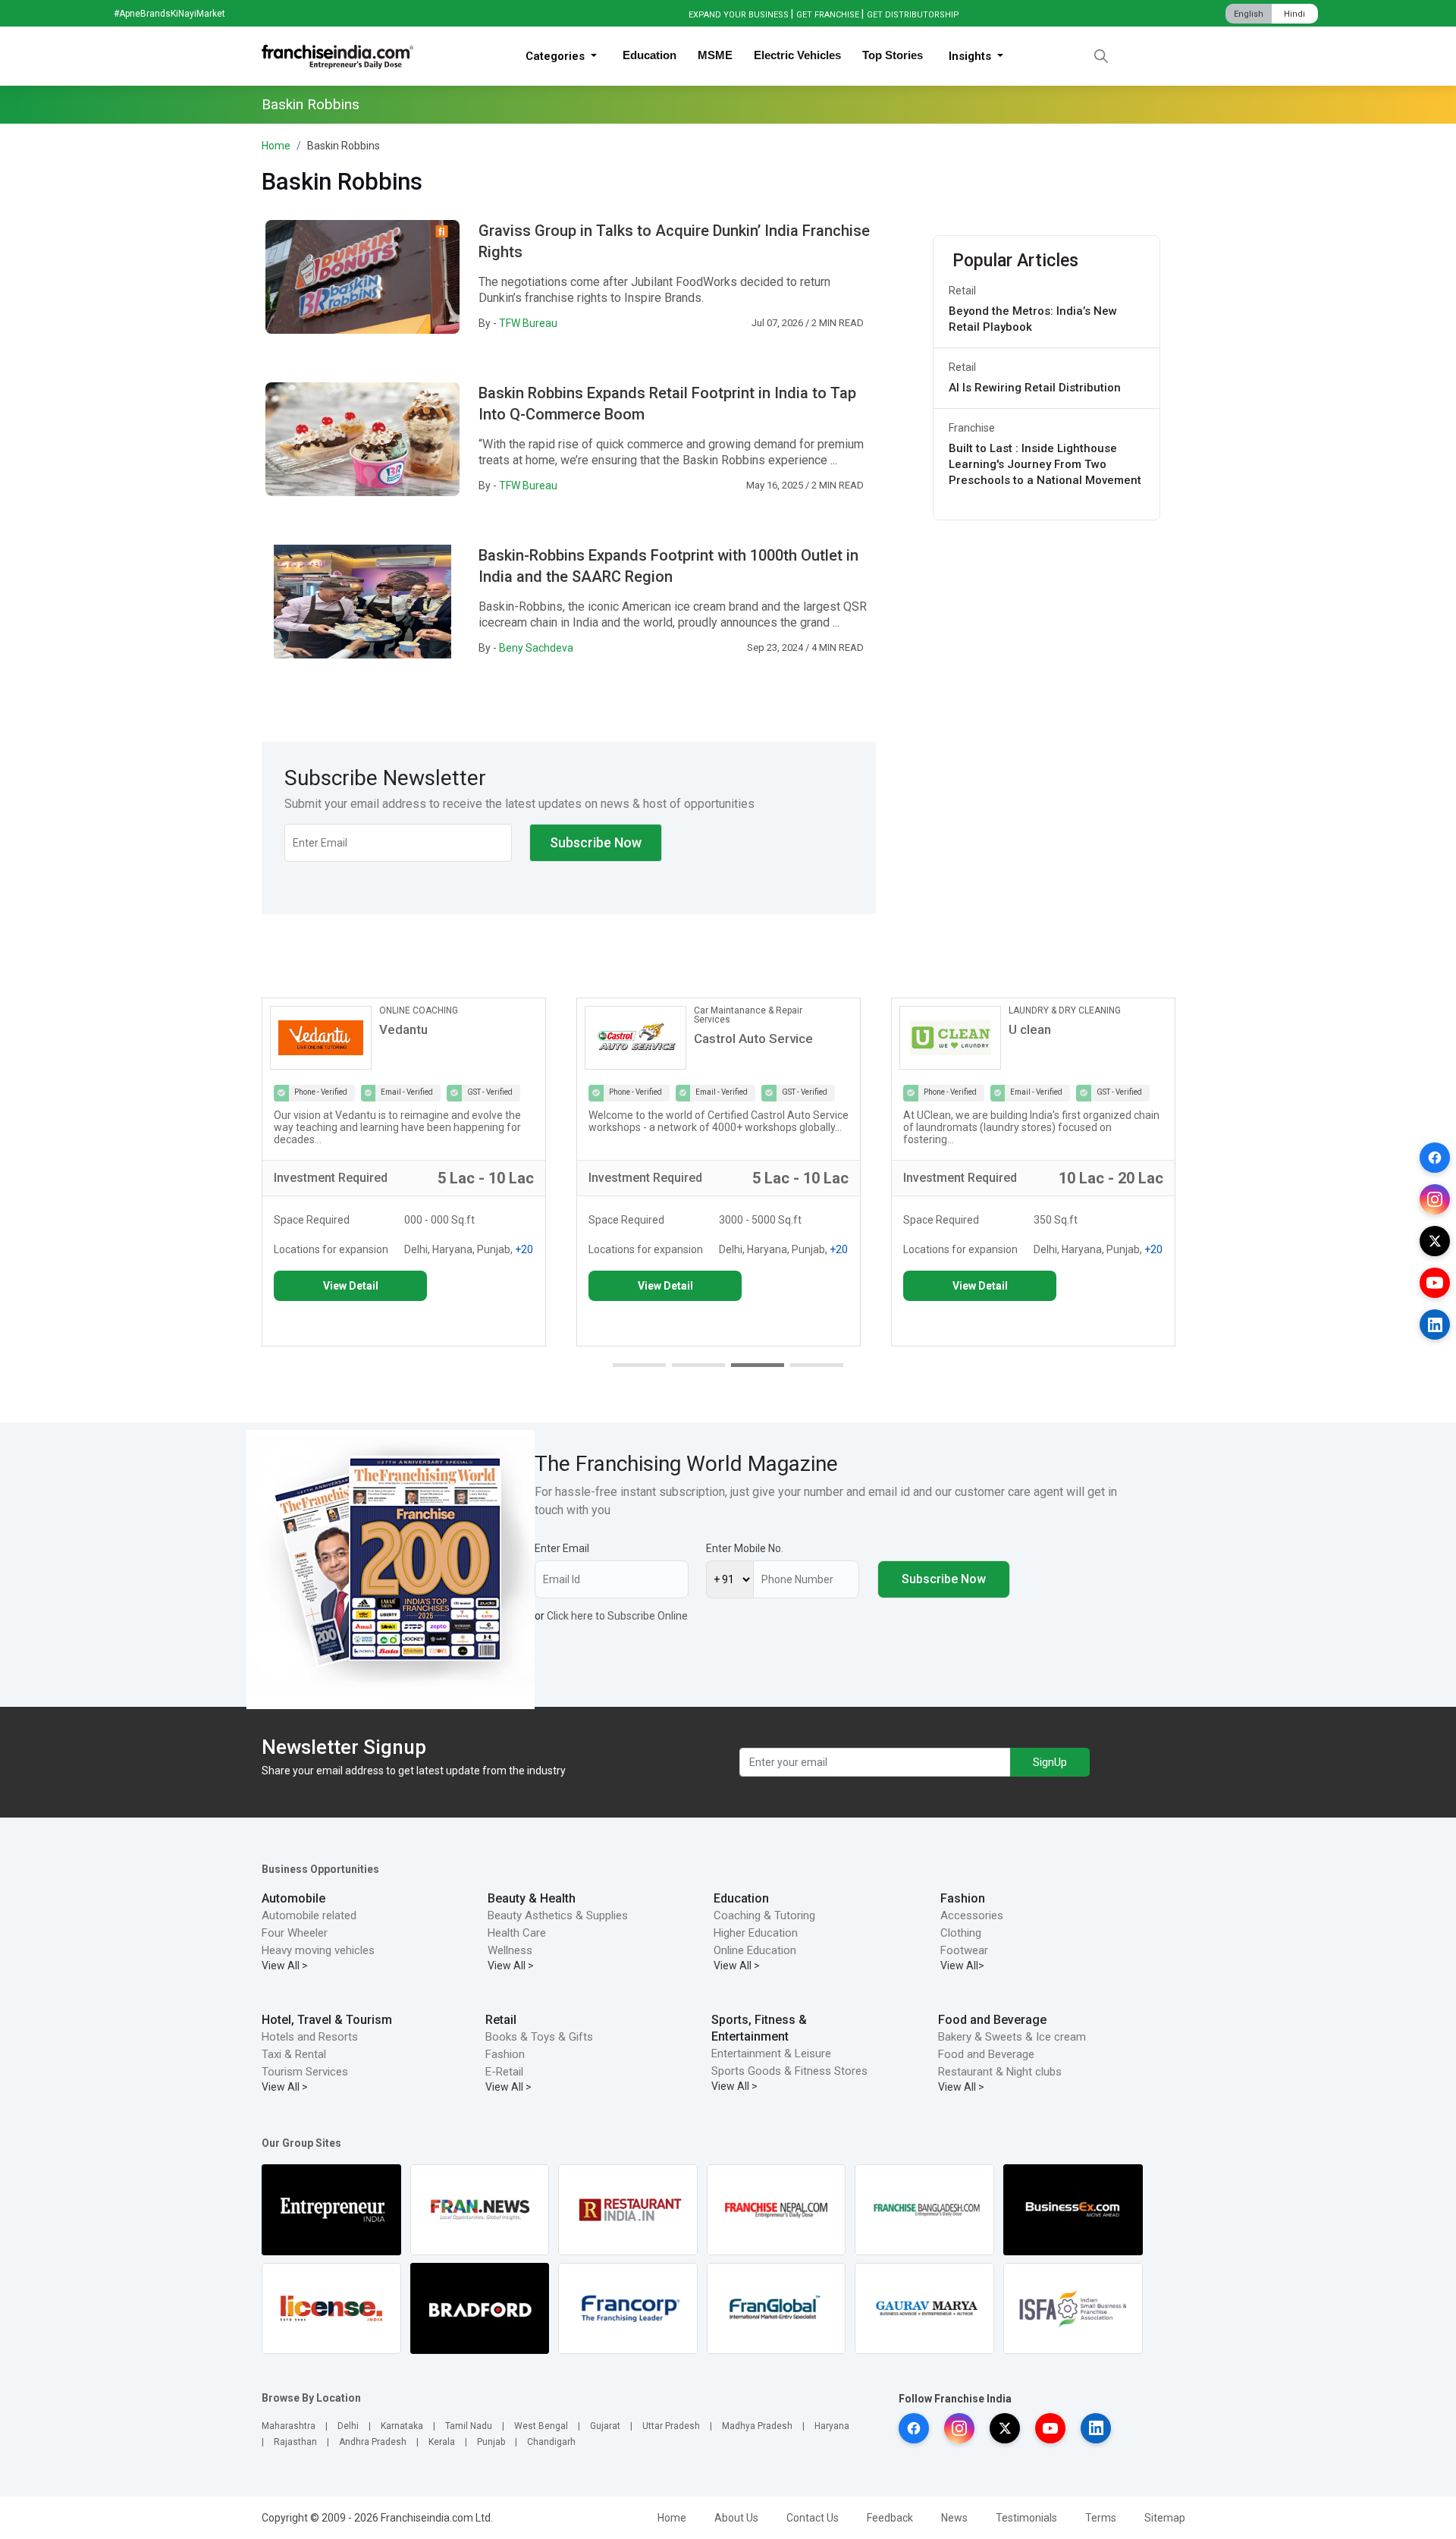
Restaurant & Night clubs (1000, 2072)
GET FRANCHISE (828, 15)
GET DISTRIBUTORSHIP (913, 15)
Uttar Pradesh (671, 2426)
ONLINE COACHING (419, 1010)
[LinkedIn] (1435, 1324)
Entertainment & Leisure (771, 2054)
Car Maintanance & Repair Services (748, 1015)
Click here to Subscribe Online (617, 1616)
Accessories (972, 1915)
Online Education (755, 1950)
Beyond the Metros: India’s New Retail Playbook (1033, 319)
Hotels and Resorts (310, 2037)
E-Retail (504, 2072)
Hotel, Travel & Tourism (327, 2020)
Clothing (961, 1933)
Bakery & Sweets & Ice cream (1012, 2037)
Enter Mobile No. (745, 1548)
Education (650, 55)
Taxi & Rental (294, 2054)
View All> (962, 1966)
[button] (639, 1365)
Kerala (442, 2442)
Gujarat (605, 2426)
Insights (971, 56)
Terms (1101, 2518)
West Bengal (541, 2426)
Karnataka (402, 2426)
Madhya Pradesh (757, 2426)
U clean (1030, 1029)
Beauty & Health (532, 1898)
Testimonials (1026, 2518)
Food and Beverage (992, 2020)
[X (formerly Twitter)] (1435, 1241)
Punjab (491, 2442)
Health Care (517, 1933)
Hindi (1294, 14)
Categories (557, 56)
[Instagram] (1435, 1199)
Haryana (832, 2426)
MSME (715, 55)
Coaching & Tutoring (764, 1915)
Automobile (293, 1898)
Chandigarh (551, 2442)
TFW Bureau (528, 323)
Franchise (972, 428)
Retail (962, 291)
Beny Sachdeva (536, 648)
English (1249, 14)
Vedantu (403, 1029)
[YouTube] (1435, 1283)
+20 (524, 1249)
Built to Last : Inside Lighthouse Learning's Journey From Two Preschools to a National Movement (1045, 464)
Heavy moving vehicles (318, 1950)
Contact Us (813, 2518)
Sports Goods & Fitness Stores (789, 2071)
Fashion (963, 1898)
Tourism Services (305, 2072)
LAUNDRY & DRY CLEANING (1065, 1010)
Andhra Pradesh (373, 2442)
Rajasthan (295, 2442)
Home (276, 146)
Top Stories (893, 55)
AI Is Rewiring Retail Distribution (1035, 388)
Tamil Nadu (469, 2426)
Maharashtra (289, 2426)
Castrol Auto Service (753, 1039)
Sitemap (1165, 2518)
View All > (285, 1966)
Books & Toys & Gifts (539, 2037)
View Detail (351, 1286)
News (954, 2518)
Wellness (510, 1950)
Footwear (964, 1950)
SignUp (1050, 1762)
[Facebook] (1435, 1158)
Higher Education (756, 1933)
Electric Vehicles (797, 55)
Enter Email (562, 1548)
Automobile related (309, 1915)
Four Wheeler (295, 1933)
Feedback (890, 2518)
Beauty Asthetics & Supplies (558, 1915)
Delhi (348, 2426)
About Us (736, 2518)
